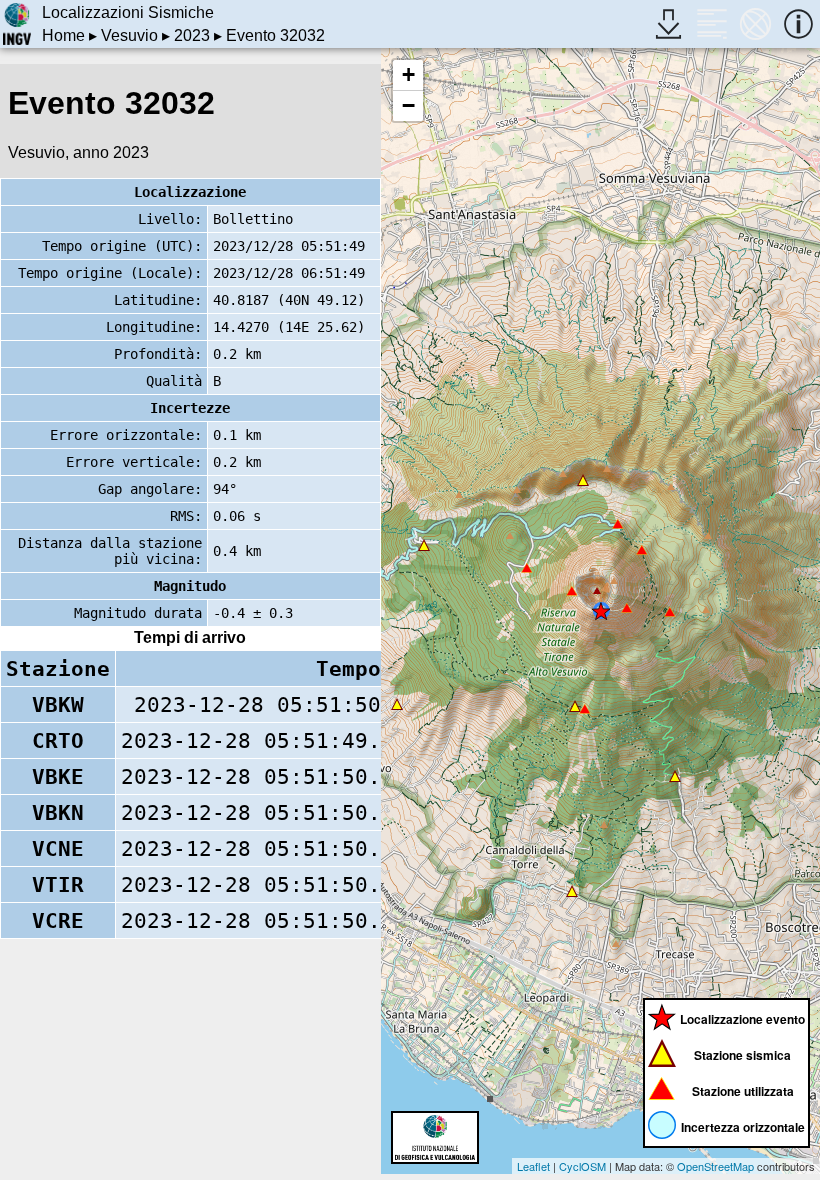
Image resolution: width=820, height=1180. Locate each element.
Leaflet (533, 1166)
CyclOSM (582, 1166)
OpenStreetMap (715, 1166)
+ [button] (408, 74)
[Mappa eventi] (755, 23)
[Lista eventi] (711, 23)
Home (63, 35)
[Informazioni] (798, 23)
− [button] (408, 105)
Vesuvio (129, 35)
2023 (192, 35)
